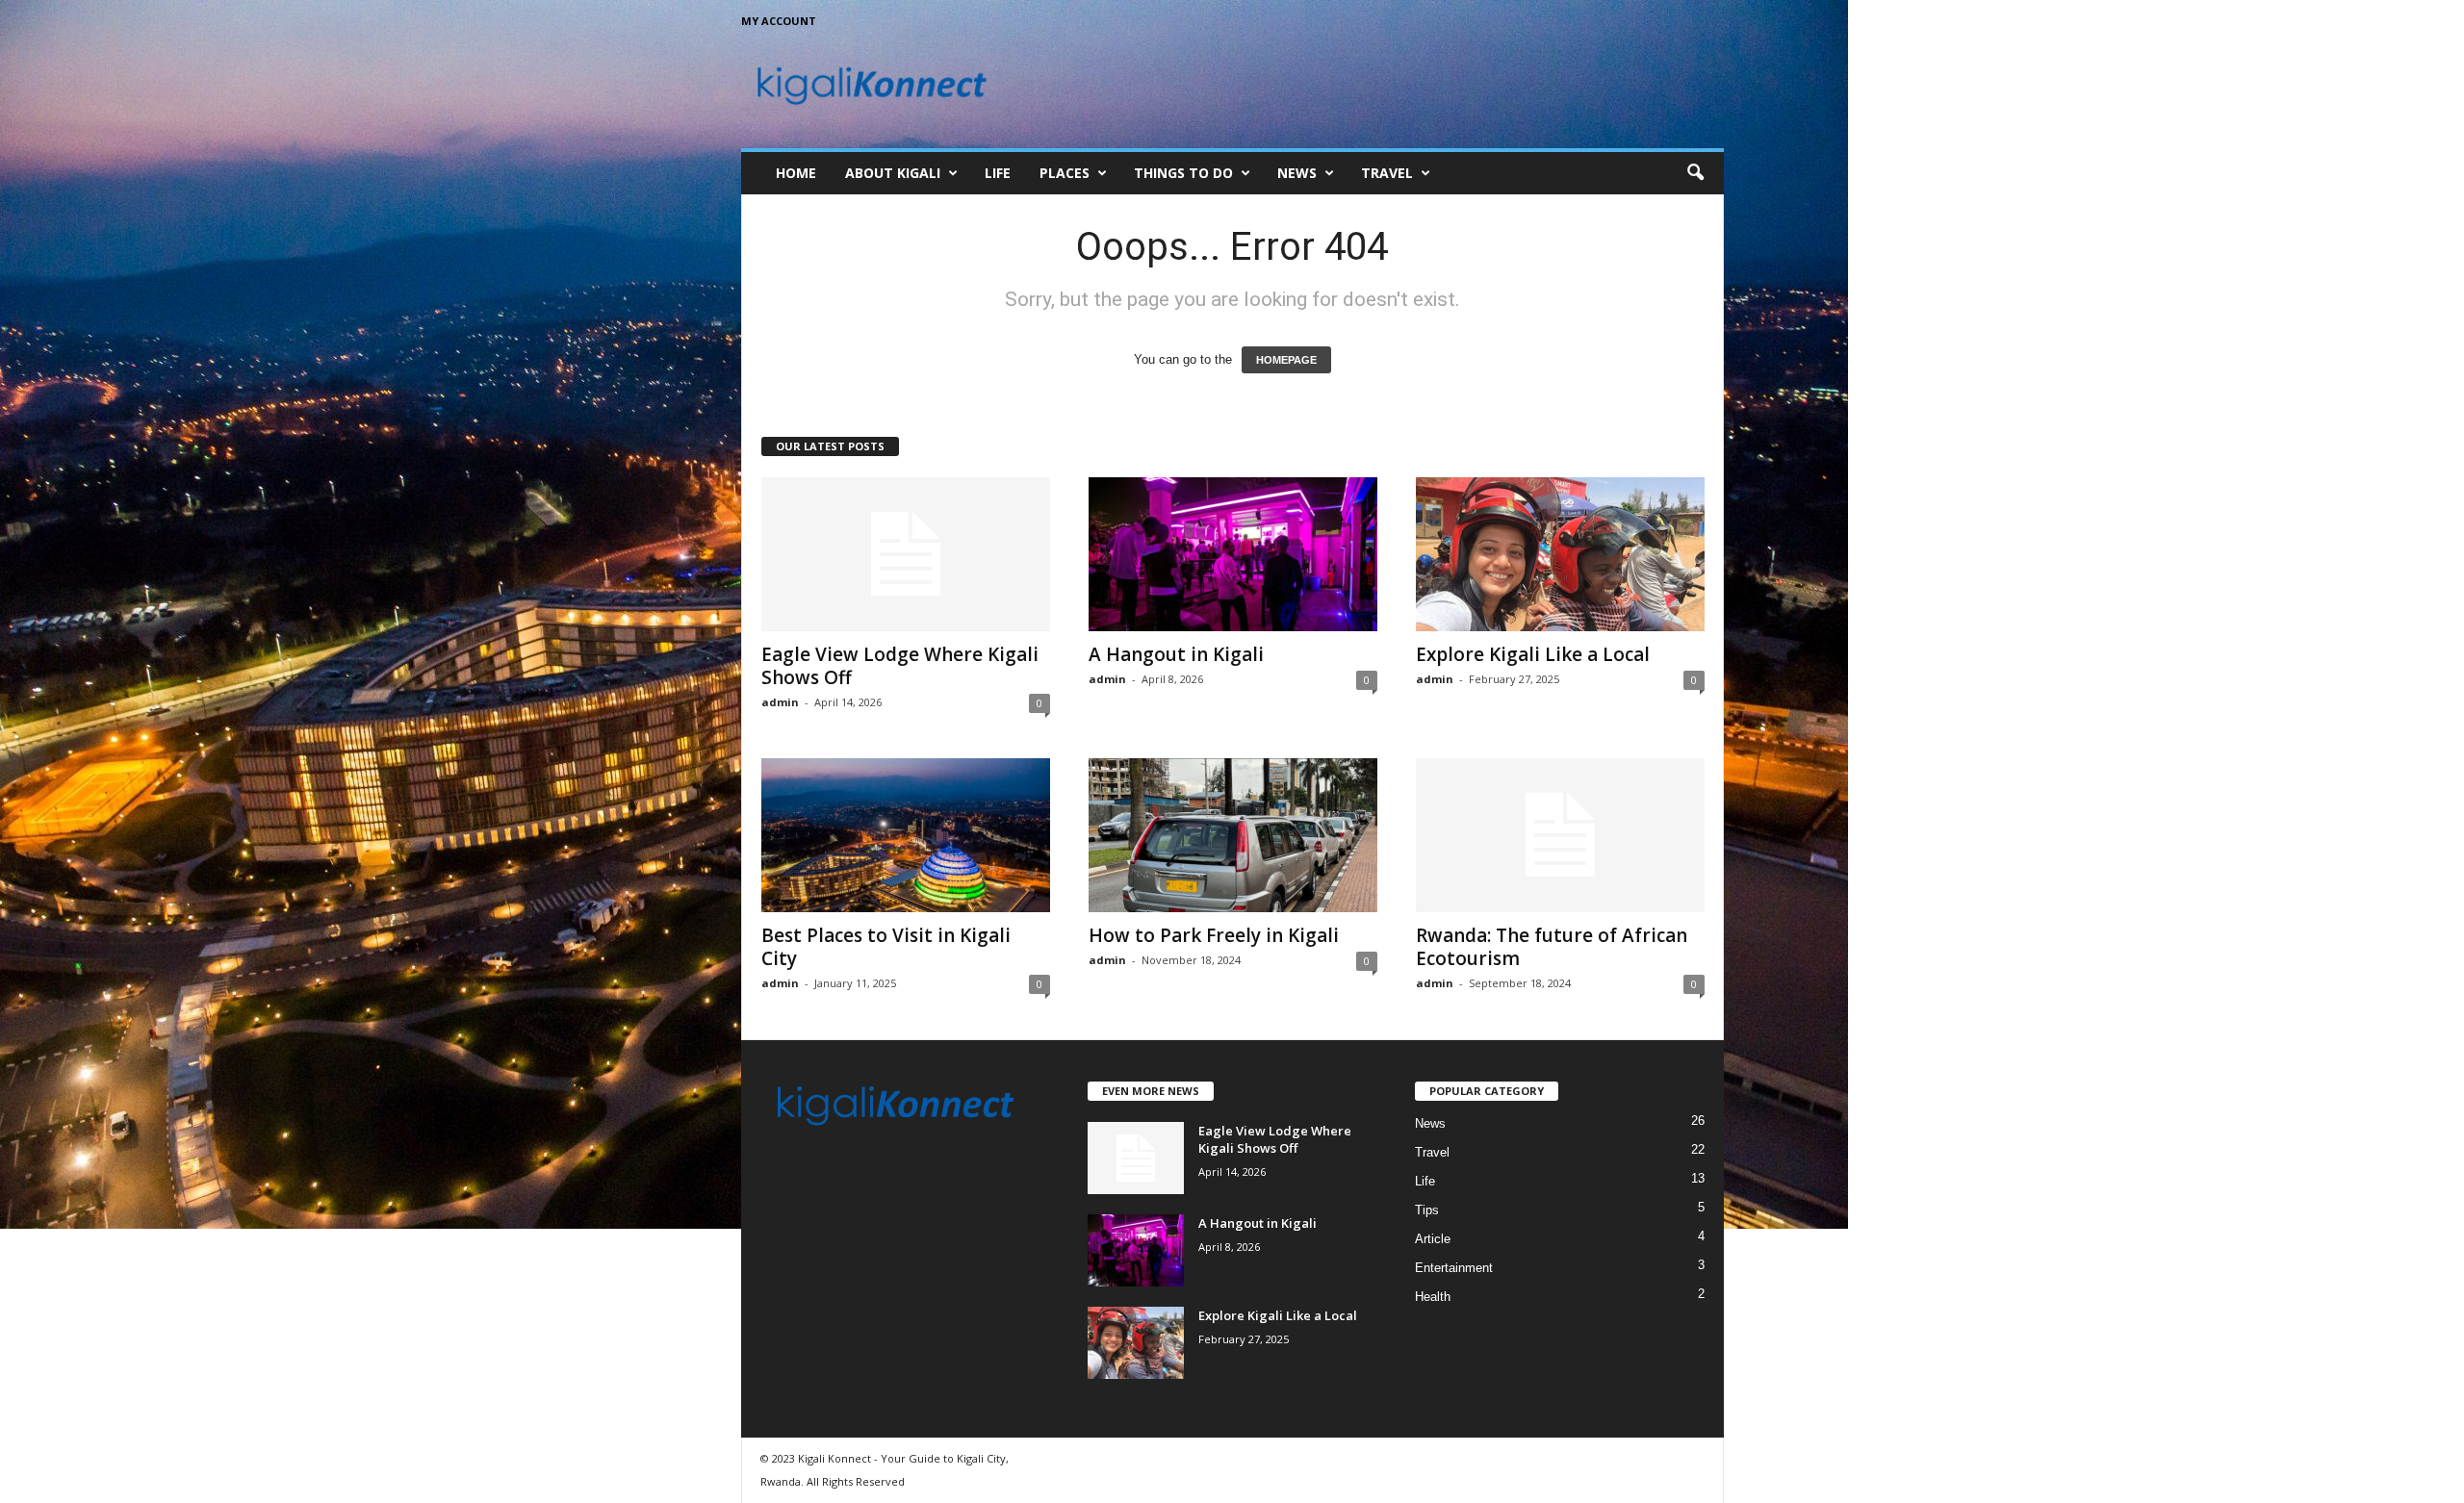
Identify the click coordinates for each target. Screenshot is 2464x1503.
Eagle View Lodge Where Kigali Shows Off (900, 666)
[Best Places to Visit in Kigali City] (906, 835)
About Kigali (893, 173)
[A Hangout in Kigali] (1233, 554)
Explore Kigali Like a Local (1533, 654)
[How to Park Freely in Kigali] (1233, 835)
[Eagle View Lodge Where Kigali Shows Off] (906, 554)
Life (998, 173)
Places (1065, 173)
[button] (1695, 173)
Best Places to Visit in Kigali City (886, 947)
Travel (1387, 173)
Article (1433, 1239)
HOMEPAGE (1286, 360)
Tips (1427, 1210)
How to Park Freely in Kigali (1214, 935)
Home (796, 173)
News (1297, 173)
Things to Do (1183, 173)
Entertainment (1454, 1268)
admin (780, 702)
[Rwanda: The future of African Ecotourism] (1560, 835)
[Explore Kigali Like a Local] (1560, 554)
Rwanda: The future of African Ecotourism (1552, 947)
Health (1433, 1297)
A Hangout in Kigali (1176, 654)
